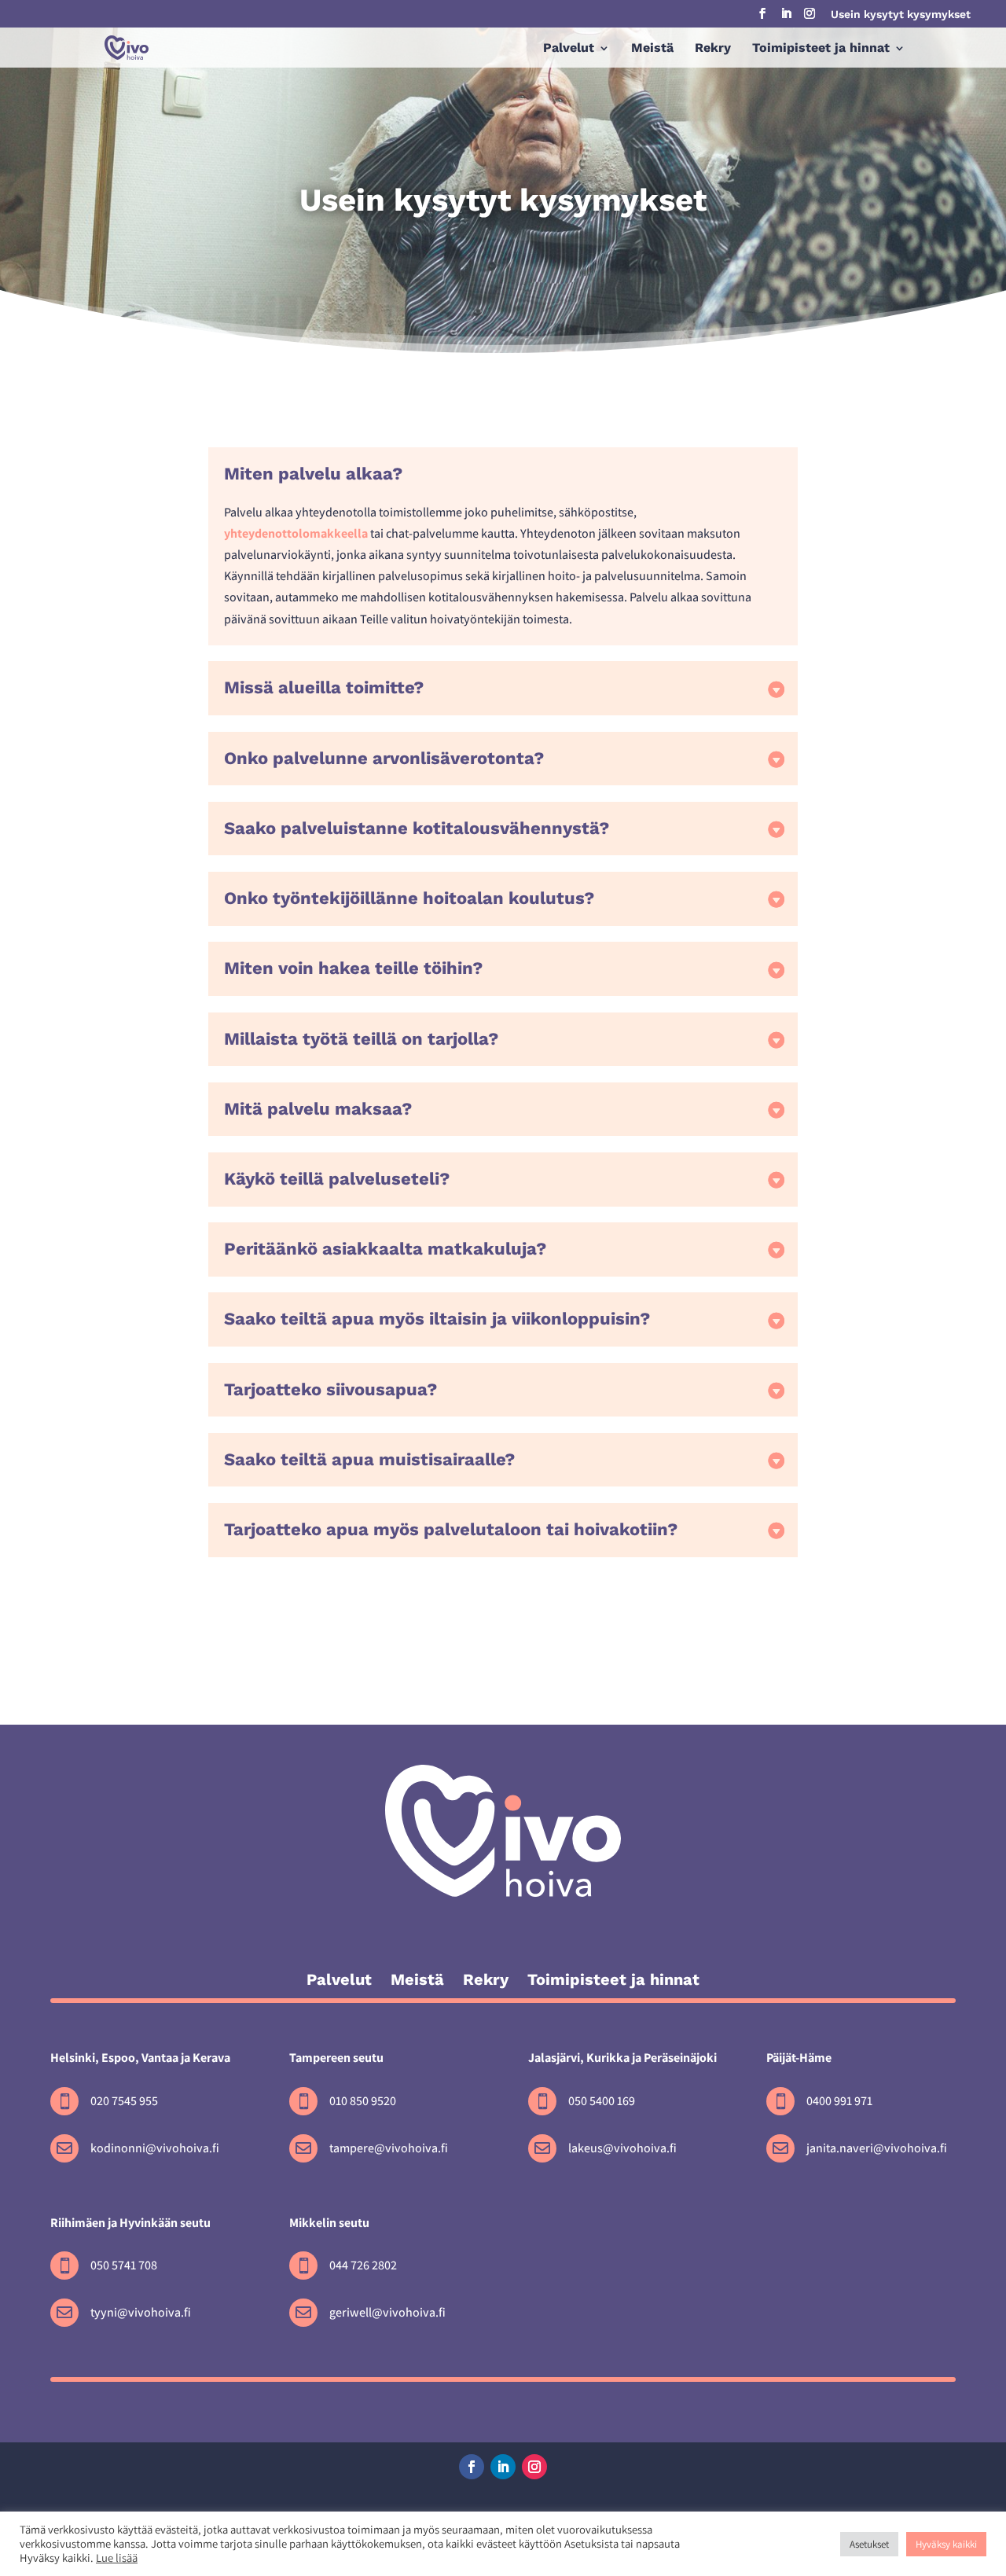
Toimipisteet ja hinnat (821, 49)
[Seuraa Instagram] (534, 2467)
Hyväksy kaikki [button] (946, 2544)
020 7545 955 (124, 2101)
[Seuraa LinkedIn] (503, 2467)
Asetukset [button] (869, 2544)
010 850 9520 (363, 2101)
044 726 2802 (363, 2265)
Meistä (652, 49)
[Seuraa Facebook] (472, 2467)
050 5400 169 (602, 2101)
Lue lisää (117, 2558)
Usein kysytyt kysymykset (901, 15)
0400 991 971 (839, 2101)
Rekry (713, 49)
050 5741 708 (124, 2265)
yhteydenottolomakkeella (296, 533)
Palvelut (569, 49)
